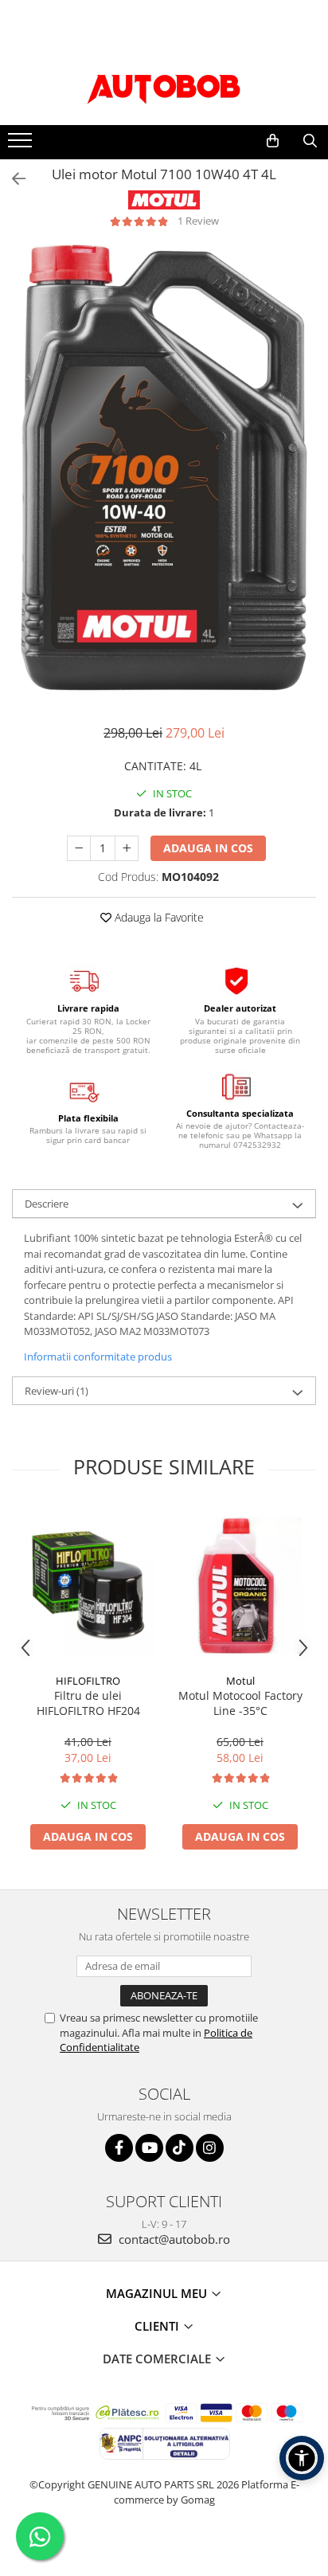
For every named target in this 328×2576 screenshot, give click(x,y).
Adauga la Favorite (158, 917)
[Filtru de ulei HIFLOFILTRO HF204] (88, 1586)
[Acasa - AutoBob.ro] (164, 85)
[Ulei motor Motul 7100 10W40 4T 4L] (164, 468)
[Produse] (22, 145)
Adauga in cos (208, 848)
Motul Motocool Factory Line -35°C (240, 1703)
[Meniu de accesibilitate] (302, 2458)
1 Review (198, 221)
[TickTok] (180, 2148)
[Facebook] (119, 2148)
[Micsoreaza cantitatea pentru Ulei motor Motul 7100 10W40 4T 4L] (79, 848)
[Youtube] (149, 2148)
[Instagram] (210, 2148)
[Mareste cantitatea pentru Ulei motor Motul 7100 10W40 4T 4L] (127, 848)
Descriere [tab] (47, 1204)
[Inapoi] (12, 179)
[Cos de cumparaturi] (273, 141)
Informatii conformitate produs (98, 1357)
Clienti (158, 2326)
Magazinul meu (158, 2293)
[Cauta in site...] (310, 141)
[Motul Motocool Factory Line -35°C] (240, 1586)
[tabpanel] (164, 468)
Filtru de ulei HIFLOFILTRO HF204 (88, 1703)
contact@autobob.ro (173, 2239)
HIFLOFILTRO (88, 1681)
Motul (240, 1681)
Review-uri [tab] (57, 1391)
